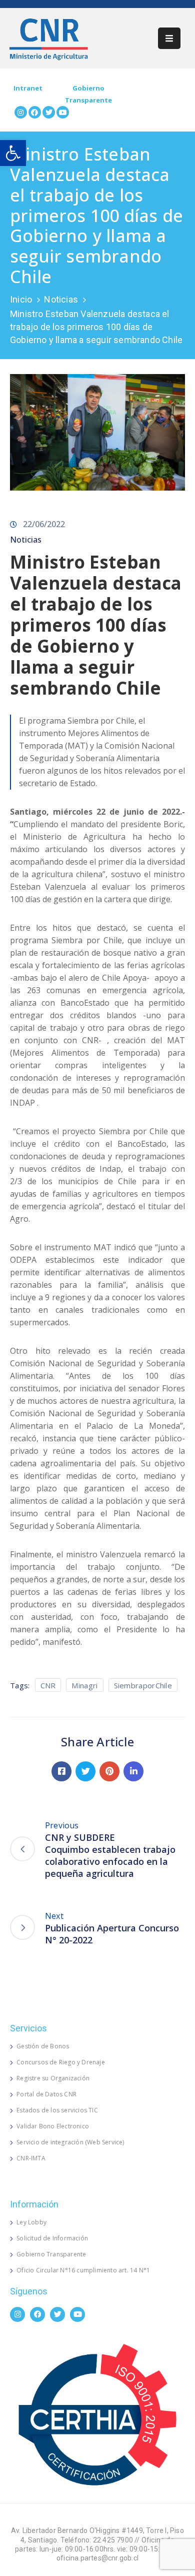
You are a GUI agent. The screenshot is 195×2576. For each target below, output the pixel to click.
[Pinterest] (109, 1771)
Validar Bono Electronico (53, 2126)
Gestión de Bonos (43, 2046)
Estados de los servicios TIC (57, 2110)
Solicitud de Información (52, 2238)
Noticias (61, 299)
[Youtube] (63, 112)
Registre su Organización (53, 2078)
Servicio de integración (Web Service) (70, 2142)
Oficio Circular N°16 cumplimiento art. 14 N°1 (83, 2270)
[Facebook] (35, 112)
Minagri (84, 1685)
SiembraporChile (143, 1685)
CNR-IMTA (31, 2158)
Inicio (21, 299)
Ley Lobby (31, 2222)
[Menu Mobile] (169, 38)
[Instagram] (21, 112)
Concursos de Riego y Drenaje (61, 2062)
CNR (48, 1685)
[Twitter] (49, 112)
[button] (13, 153)
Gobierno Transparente (51, 2254)
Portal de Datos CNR (46, 2094)
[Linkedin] (133, 1771)
